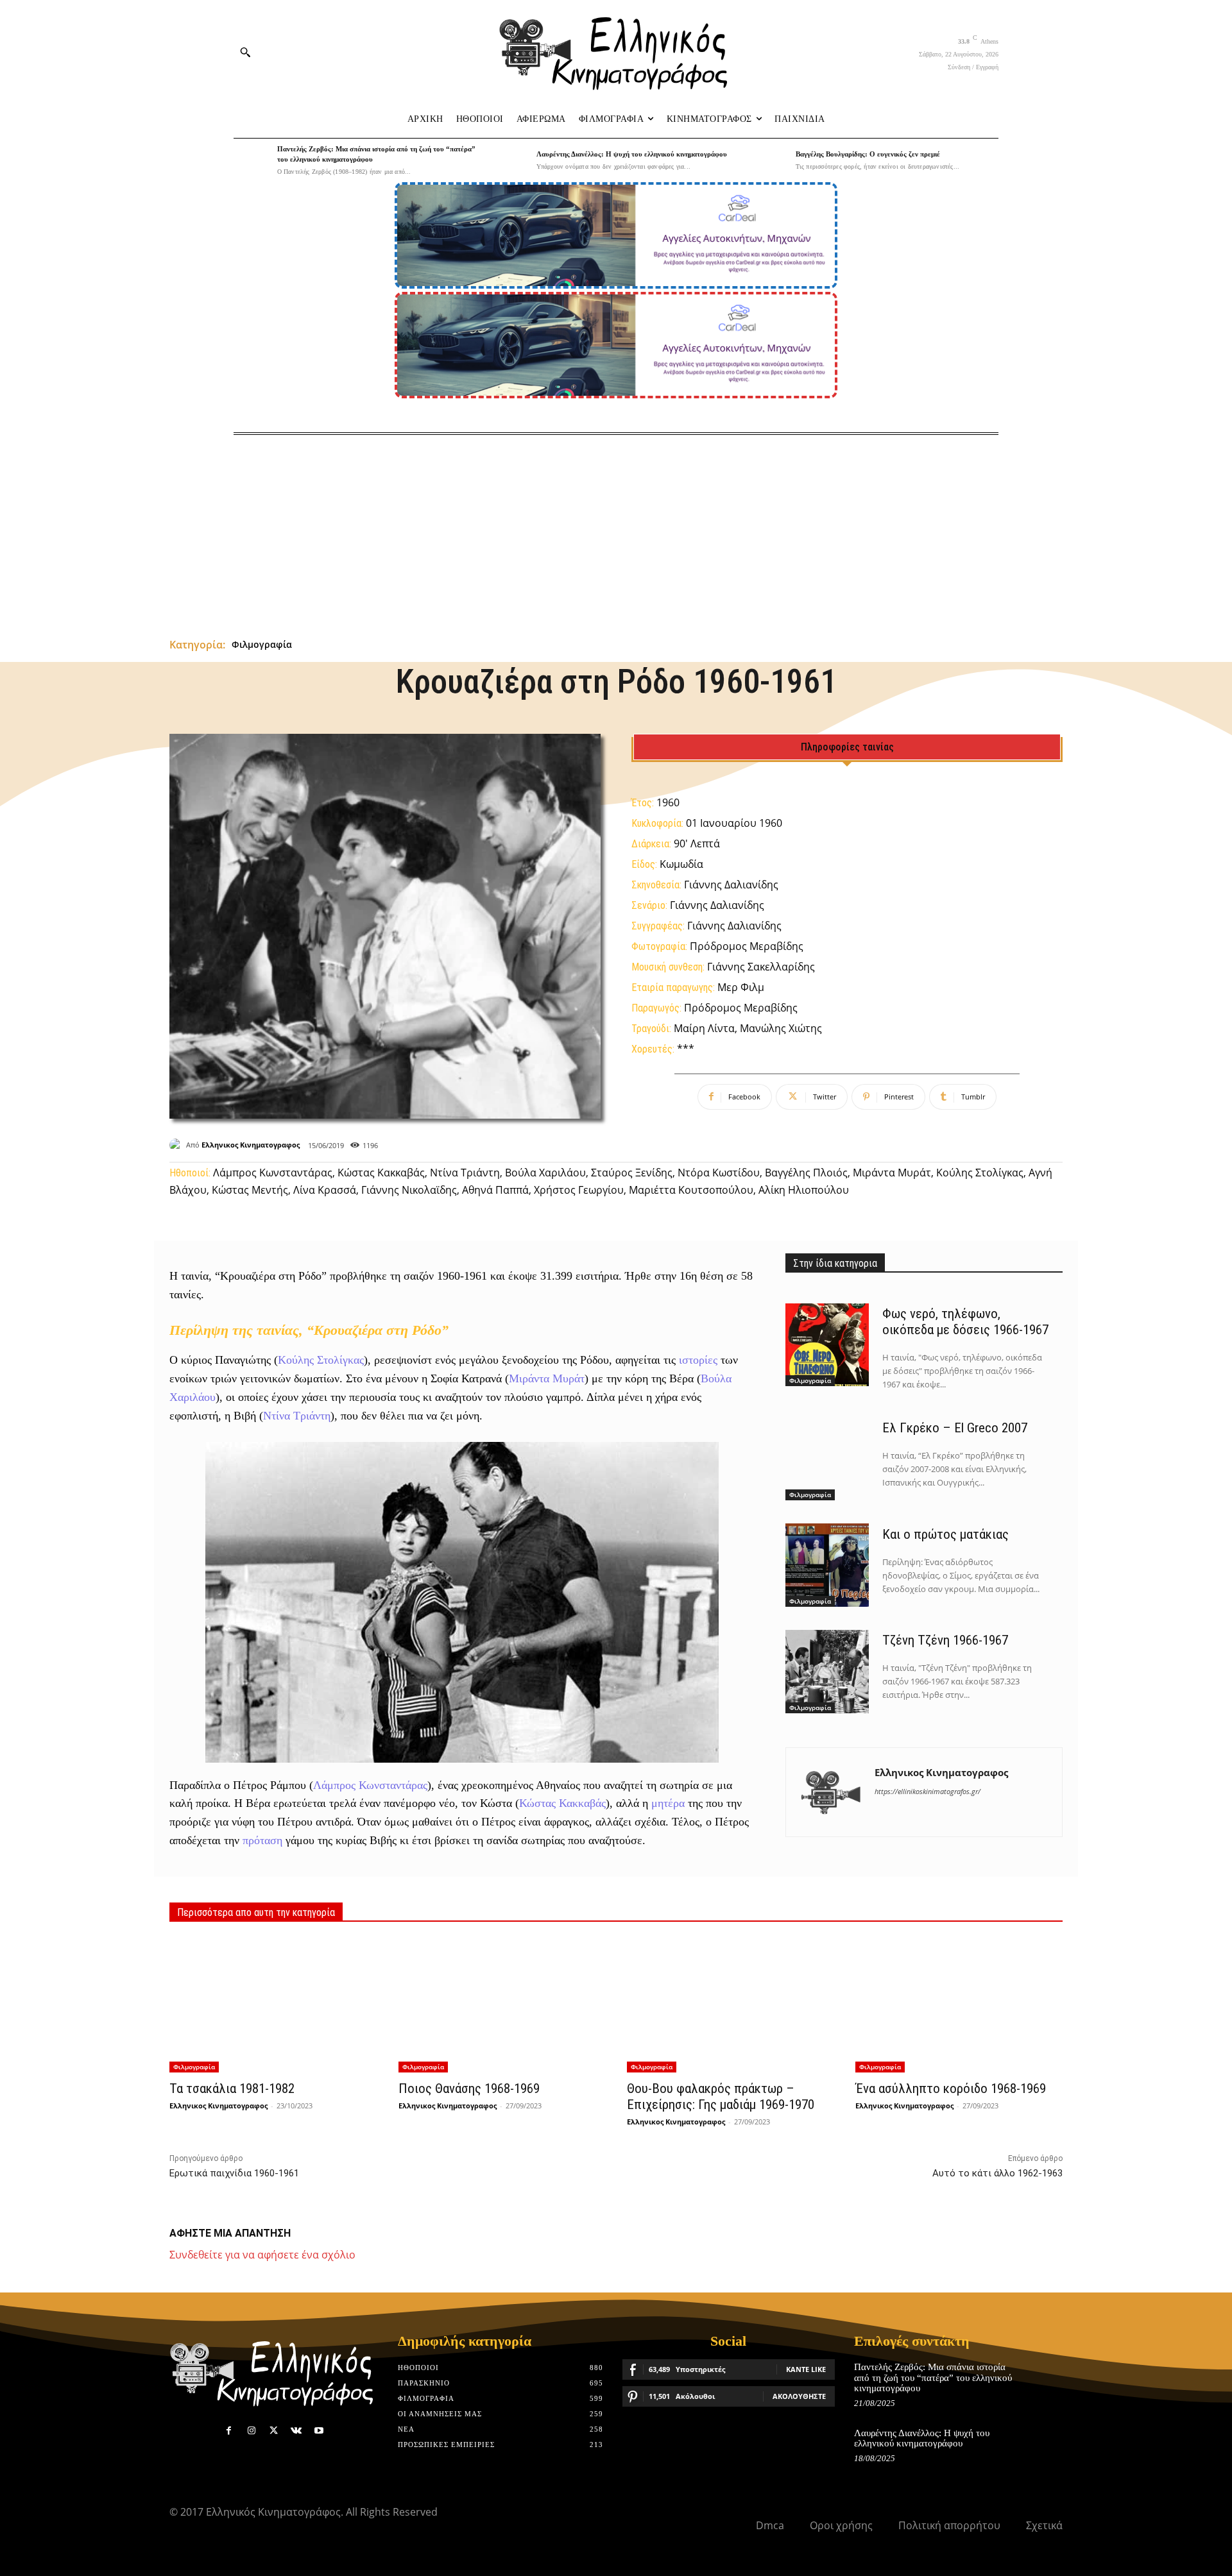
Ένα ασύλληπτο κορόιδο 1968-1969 (951, 2089)
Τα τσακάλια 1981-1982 (232, 2089)
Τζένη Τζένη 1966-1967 (945, 1640)
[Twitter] (274, 2431)
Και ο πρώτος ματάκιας (945, 1534)
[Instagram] (251, 2431)
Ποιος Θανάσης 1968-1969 (469, 2089)
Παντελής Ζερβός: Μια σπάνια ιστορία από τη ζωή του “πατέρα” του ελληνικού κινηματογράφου (933, 2377)
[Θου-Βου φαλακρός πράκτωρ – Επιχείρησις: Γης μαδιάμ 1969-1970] (730, 2005)
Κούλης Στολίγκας (321, 1360)
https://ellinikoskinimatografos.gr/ (928, 1791)
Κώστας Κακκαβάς (562, 1803)
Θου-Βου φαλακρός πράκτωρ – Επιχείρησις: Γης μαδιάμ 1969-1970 (721, 2097)
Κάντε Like (806, 2369)
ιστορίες (698, 1360)
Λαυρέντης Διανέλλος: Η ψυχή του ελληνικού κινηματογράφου (632, 154)
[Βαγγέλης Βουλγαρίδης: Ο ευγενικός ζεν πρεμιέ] (771, 160)
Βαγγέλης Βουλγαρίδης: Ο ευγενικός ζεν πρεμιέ (868, 154)
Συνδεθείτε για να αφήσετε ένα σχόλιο (262, 2255)
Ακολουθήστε (799, 2396)
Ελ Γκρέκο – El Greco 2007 (955, 1428)
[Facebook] (229, 2431)
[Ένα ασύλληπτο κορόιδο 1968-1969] (959, 2005)
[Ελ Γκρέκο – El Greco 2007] (827, 1459)
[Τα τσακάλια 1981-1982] (273, 2005)
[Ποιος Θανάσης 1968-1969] (502, 2005)
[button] (245, 52)
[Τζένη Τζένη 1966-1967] (827, 1672)
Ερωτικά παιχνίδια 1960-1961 (234, 2173)
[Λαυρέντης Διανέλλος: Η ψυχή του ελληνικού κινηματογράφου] (511, 160)
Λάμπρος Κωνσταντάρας (370, 1785)
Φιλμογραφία (262, 644)
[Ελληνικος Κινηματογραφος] (178, 1145)
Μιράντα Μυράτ (547, 1378)
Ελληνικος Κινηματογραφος (251, 1145)
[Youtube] (319, 2431)
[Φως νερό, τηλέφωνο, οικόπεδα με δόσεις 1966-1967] (827, 1345)
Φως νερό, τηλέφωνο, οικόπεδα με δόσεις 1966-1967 (965, 1322)
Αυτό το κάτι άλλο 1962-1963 (997, 2173)
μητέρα (668, 1803)
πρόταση (262, 1840)
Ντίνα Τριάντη (297, 1416)
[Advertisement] (616, 531)
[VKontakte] (296, 2431)
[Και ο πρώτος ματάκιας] (827, 1565)
